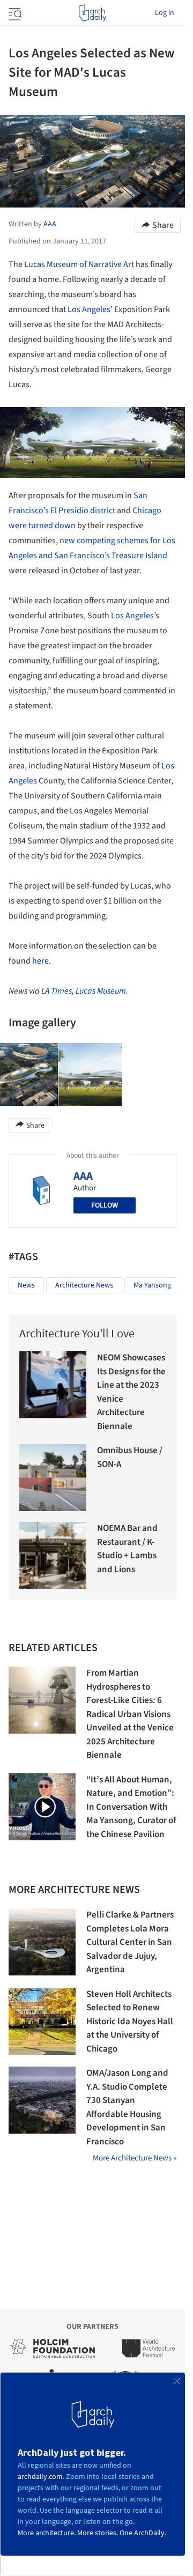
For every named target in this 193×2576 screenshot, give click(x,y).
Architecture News (84, 1285)
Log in (165, 13)
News (26, 1285)
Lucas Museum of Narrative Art (79, 264)
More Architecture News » (135, 2158)
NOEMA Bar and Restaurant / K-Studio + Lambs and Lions (127, 1549)
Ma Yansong (152, 1285)
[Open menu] (14, 13)
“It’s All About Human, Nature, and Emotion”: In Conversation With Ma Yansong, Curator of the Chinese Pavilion (131, 1807)
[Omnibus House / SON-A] (53, 1478)
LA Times (57, 991)
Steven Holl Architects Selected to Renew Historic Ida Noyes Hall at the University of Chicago (130, 2022)
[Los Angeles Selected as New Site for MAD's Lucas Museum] (90, 1075)
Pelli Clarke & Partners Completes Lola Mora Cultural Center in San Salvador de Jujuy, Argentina (130, 1942)
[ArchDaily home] (92, 13)
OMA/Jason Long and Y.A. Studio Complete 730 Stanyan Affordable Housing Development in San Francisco (127, 2107)
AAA (83, 1176)
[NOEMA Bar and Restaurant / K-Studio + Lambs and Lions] (53, 1555)
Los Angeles (89, 309)
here (40, 961)
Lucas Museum (101, 991)
